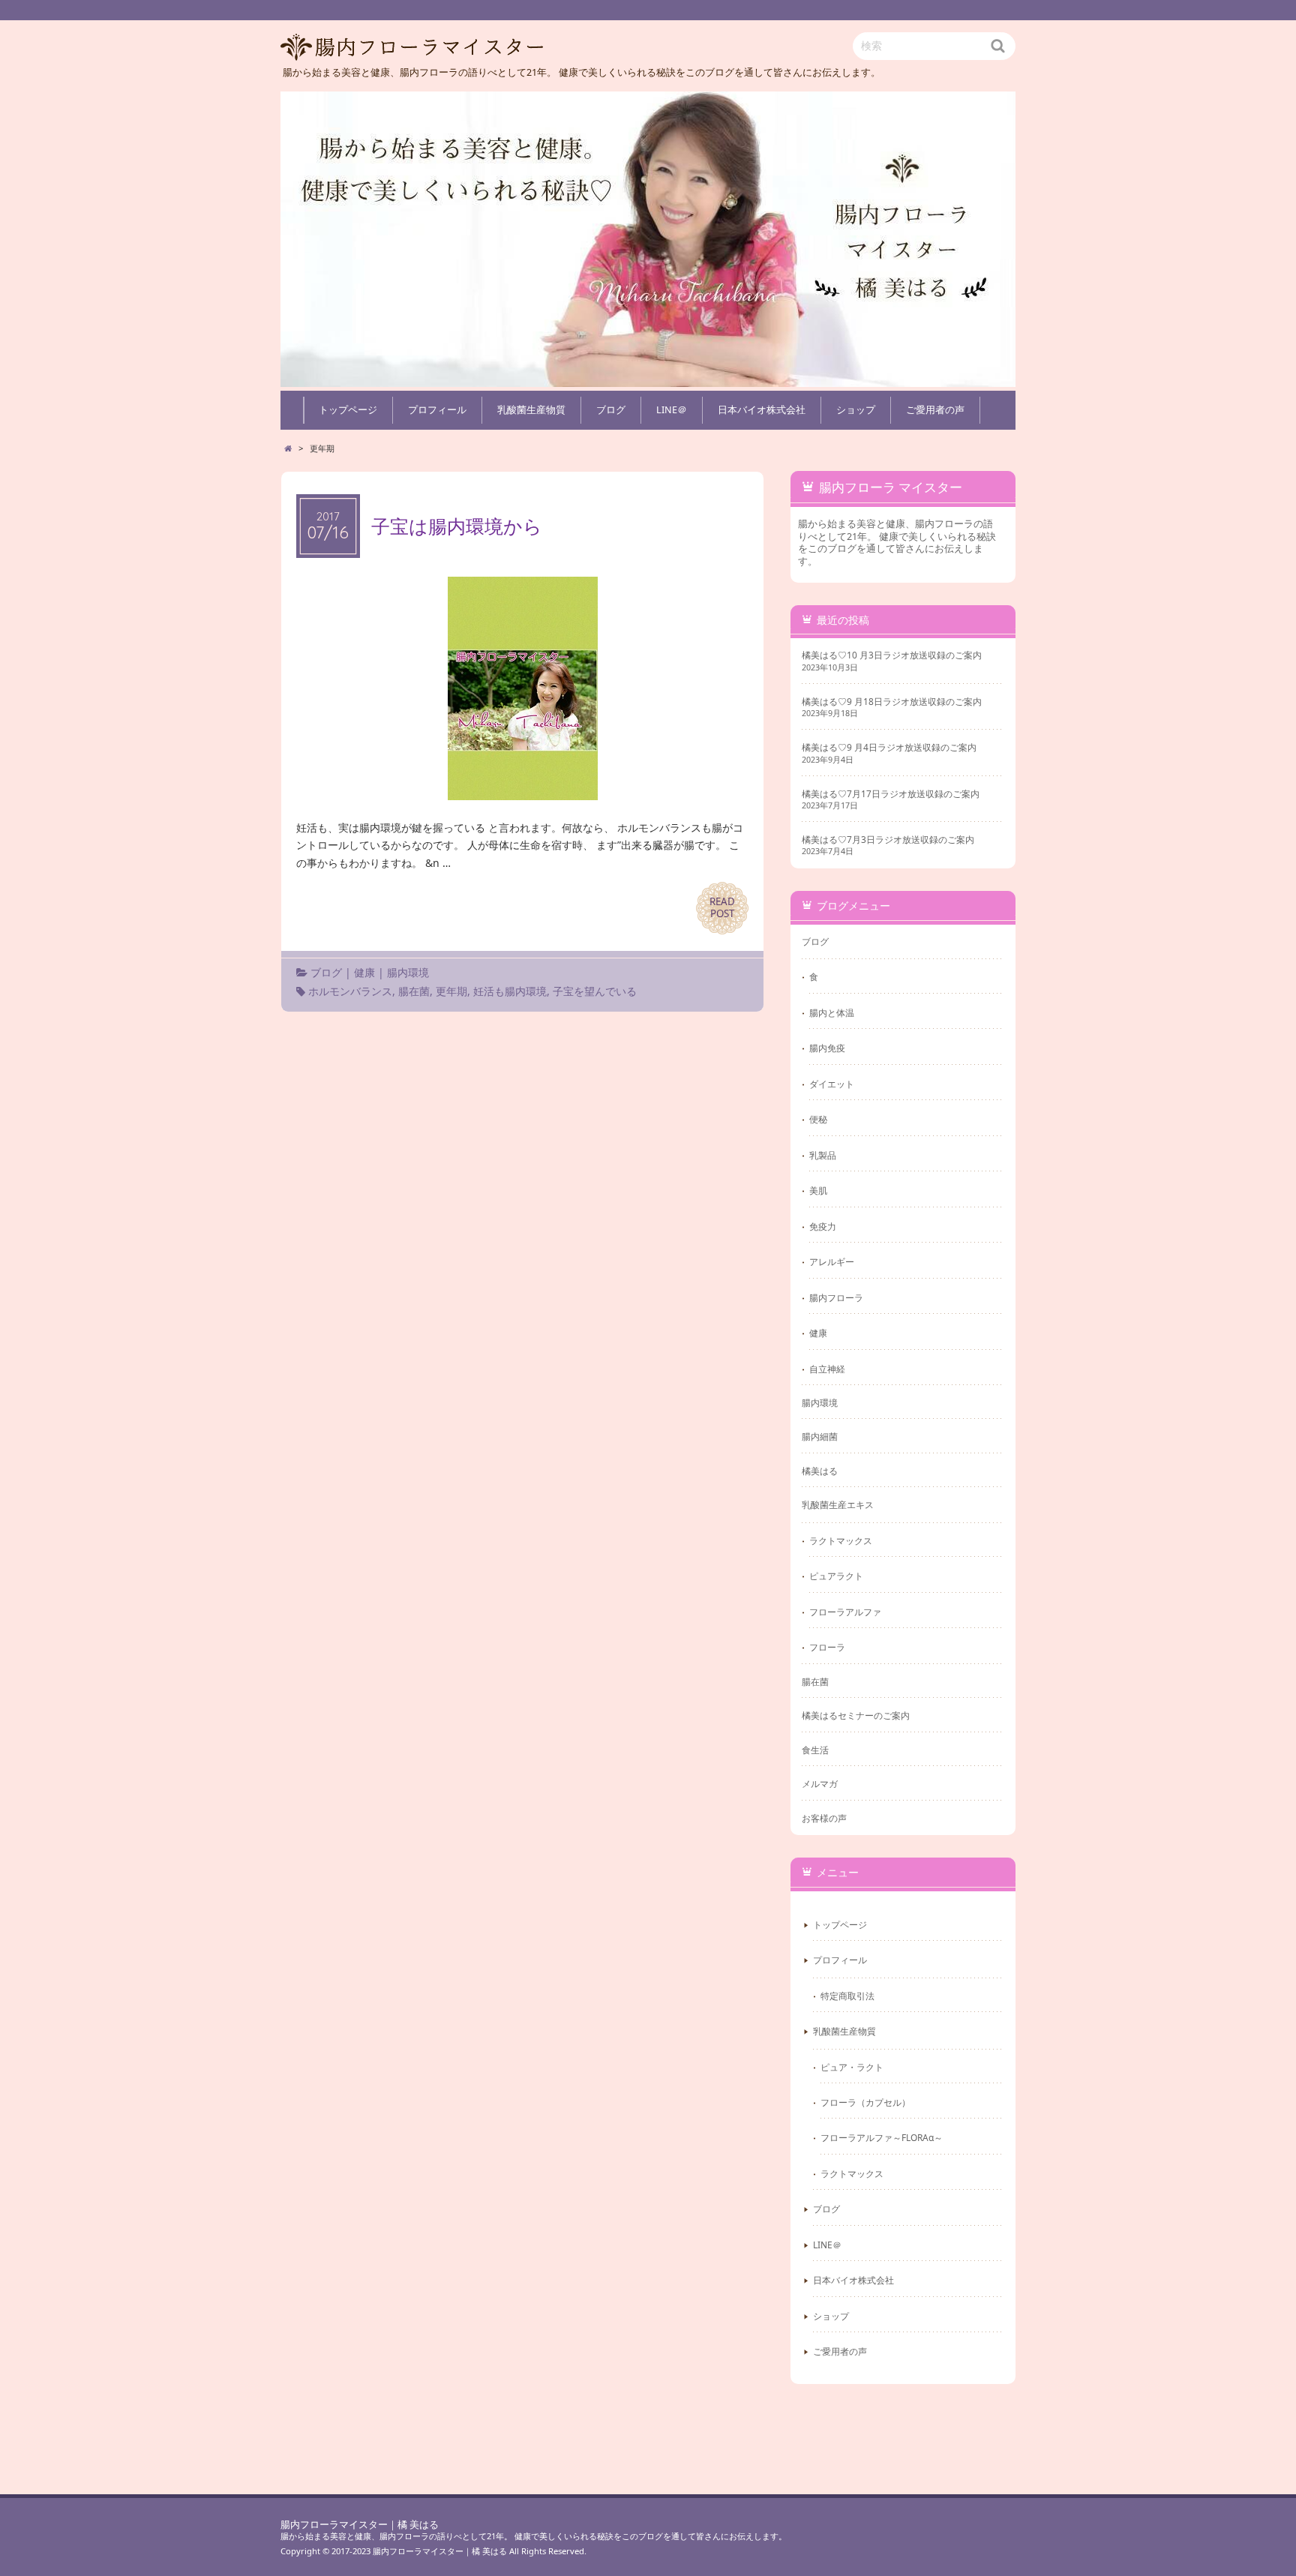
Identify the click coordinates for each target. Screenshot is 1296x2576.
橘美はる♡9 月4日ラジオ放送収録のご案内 (889, 747)
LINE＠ (672, 410)
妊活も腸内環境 (510, 991)
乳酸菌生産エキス (838, 1504)
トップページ (348, 410)
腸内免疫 (827, 1048)
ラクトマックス (841, 1540)
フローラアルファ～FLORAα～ (882, 2137)
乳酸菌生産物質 (531, 410)
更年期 (451, 991)
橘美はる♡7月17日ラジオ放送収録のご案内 (891, 794)
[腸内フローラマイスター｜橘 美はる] (648, 239)
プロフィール (437, 410)
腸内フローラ (836, 1297)
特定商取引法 (847, 1996)
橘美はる (820, 1471)
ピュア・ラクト (852, 2067)
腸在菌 (414, 991)
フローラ (827, 1647)
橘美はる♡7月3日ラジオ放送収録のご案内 (888, 840)
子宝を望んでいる (595, 991)
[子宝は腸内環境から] (523, 791)
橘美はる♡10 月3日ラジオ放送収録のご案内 (892, 655)
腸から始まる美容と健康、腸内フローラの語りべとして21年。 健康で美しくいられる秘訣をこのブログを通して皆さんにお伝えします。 (534, 2536)
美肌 (818, 1190)
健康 (364, 972)
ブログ (611, 410)
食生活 (815, 1750)
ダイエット (832, 1084)
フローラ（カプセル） (865, 2102)
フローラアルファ (845, 1612)
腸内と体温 (832, 1012)
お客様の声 (824, 1818)
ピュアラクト (836, 1576)
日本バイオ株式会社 (762, 410)
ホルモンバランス (350, 991)
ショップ (856, 410)
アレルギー (832, 1261)
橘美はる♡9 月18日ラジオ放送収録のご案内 (892, 702)
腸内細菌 (820, 1436)
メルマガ (820, 1783)
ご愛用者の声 (935, 410)
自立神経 (827, 1369)
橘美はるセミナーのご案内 (856, 1715)
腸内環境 (408, 972)
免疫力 (823, 1226)
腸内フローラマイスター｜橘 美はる (360, 2525)
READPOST (722, 907)
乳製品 (823, 1155)
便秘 (818, 1119)
